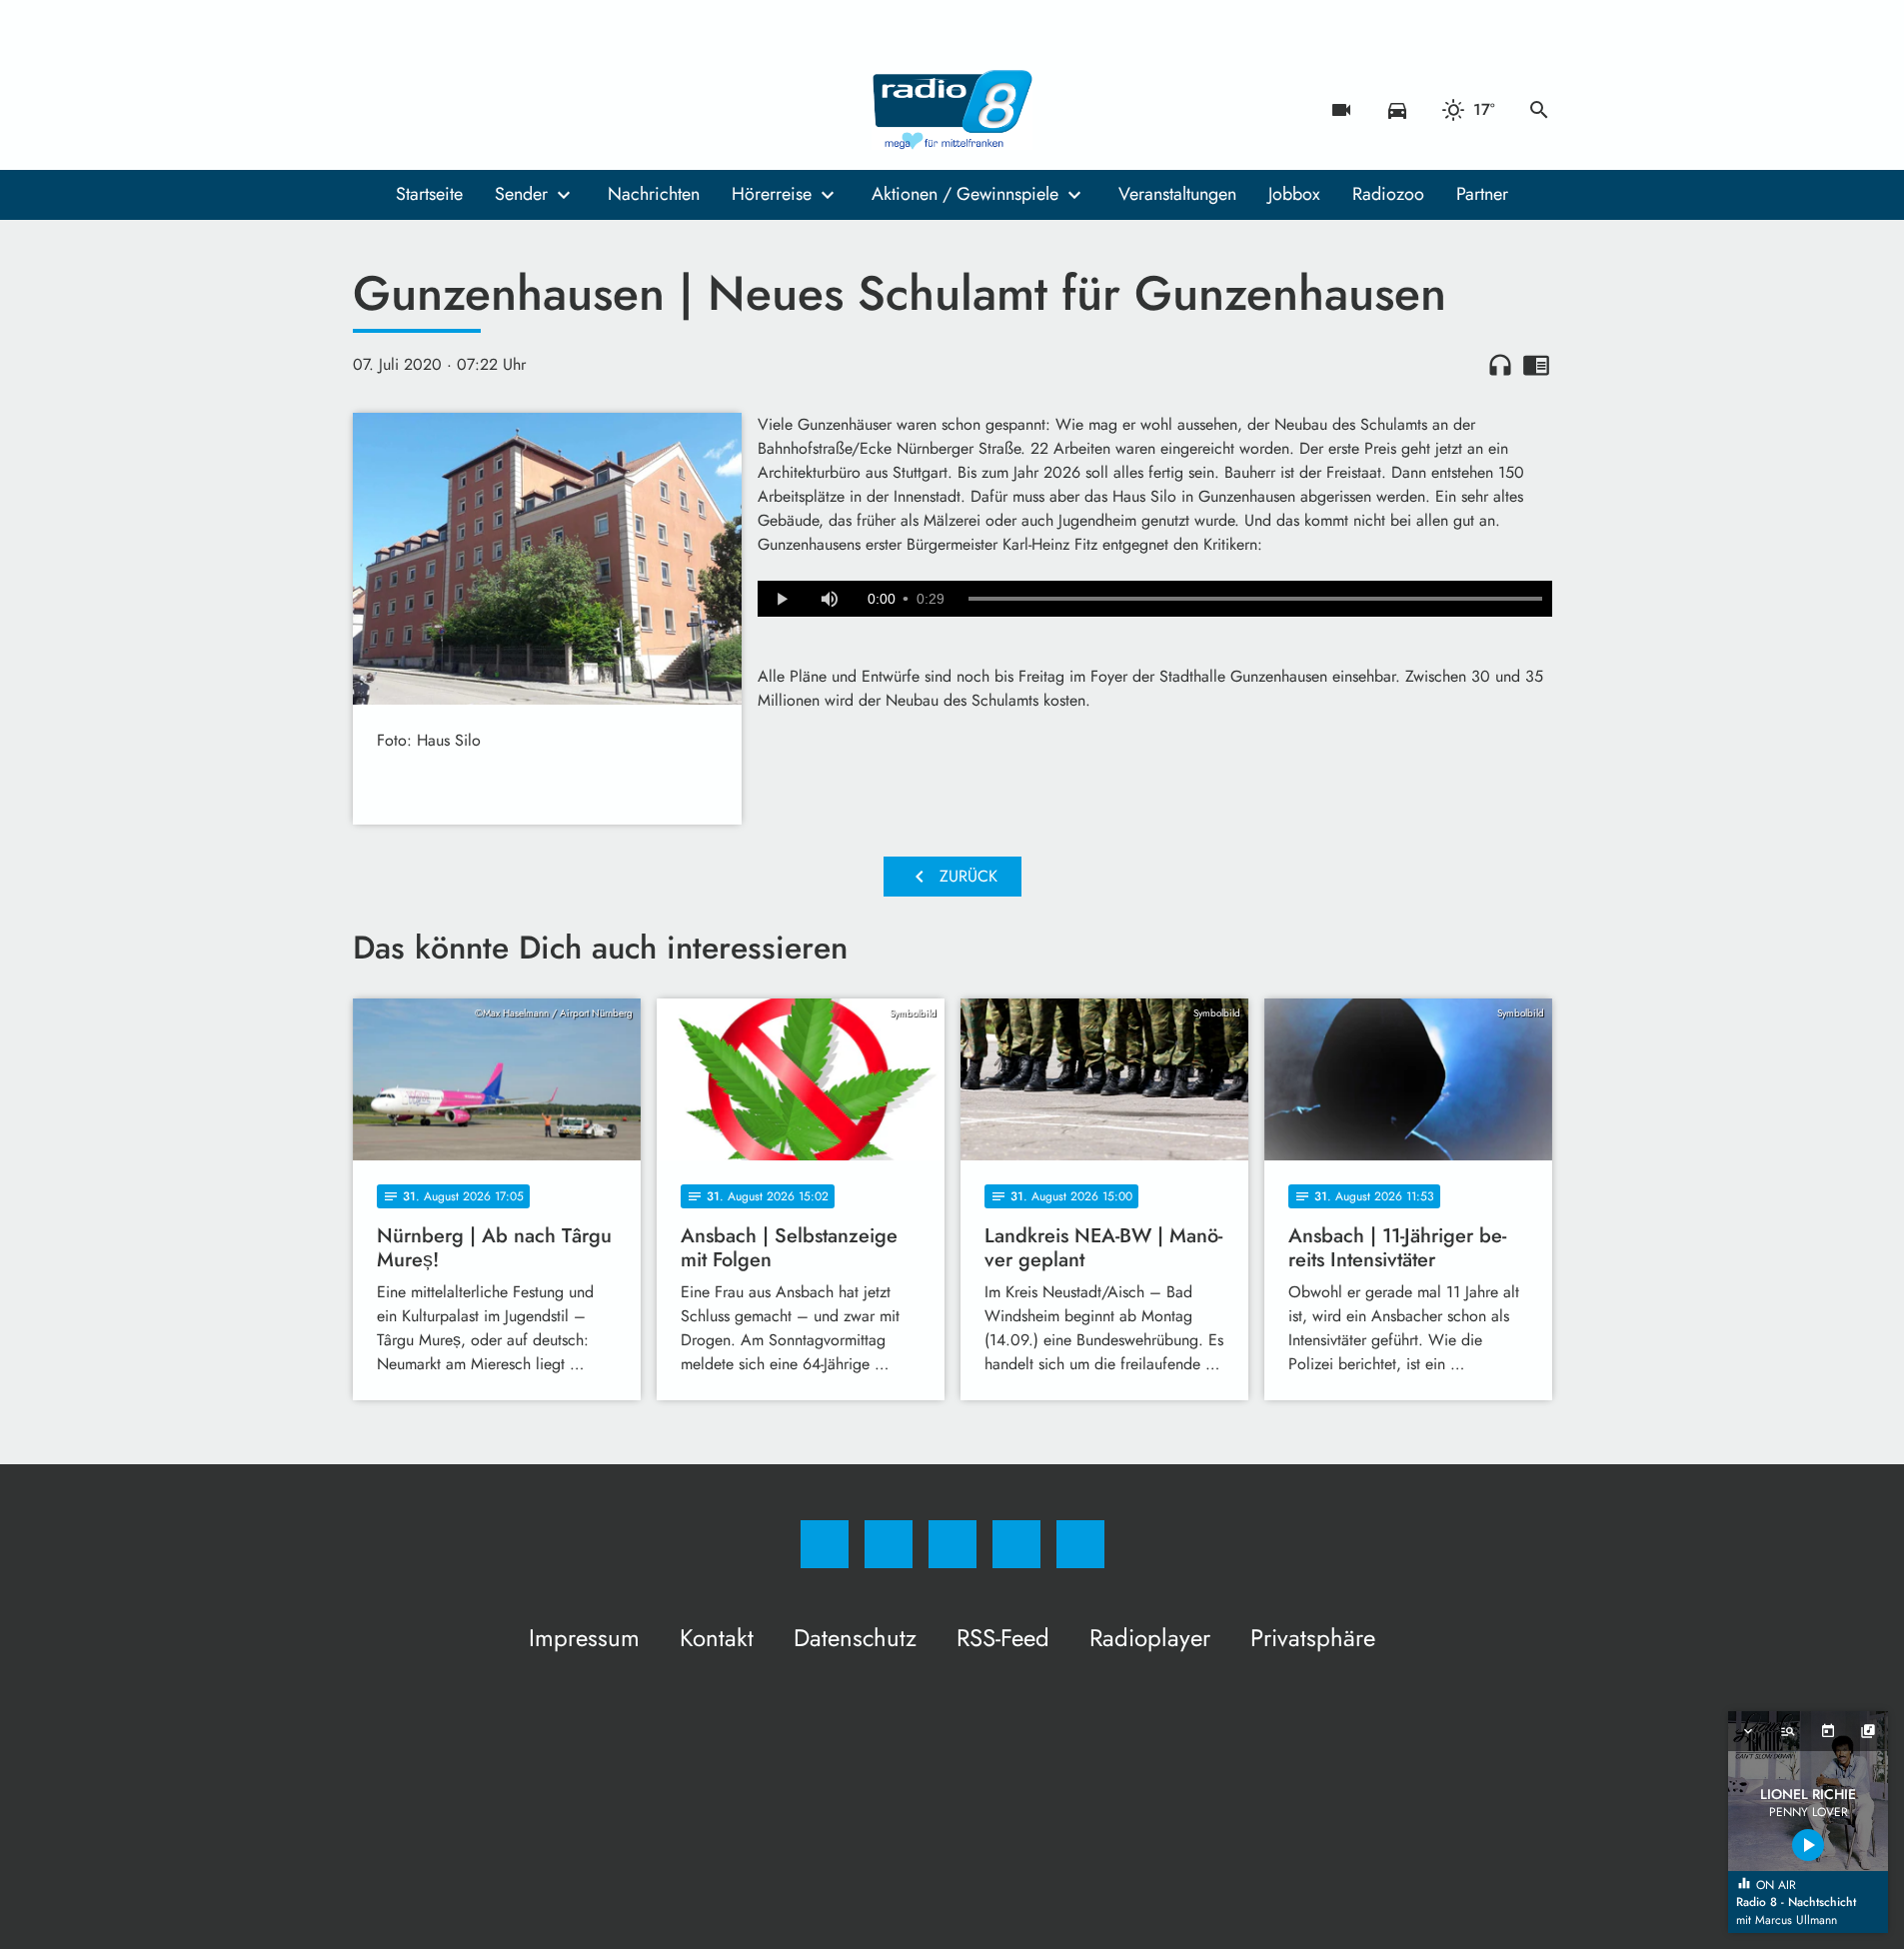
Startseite (429, 194)
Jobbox (1294, 194)
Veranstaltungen (1177, 194)
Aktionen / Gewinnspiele (965, 194)
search (1539, 110)
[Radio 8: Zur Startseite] (952, 110)
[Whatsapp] (453, 110)
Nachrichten (654, 194)
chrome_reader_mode (1536, 365)
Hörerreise (772, 194)
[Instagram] (413, 110)
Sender (521, 194)
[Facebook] (373, 110)
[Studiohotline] (493, 110)
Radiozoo (1388, 194)
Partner (1482, 194)
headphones (1500, 365)
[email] (533, 110)
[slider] (1255, 599)
